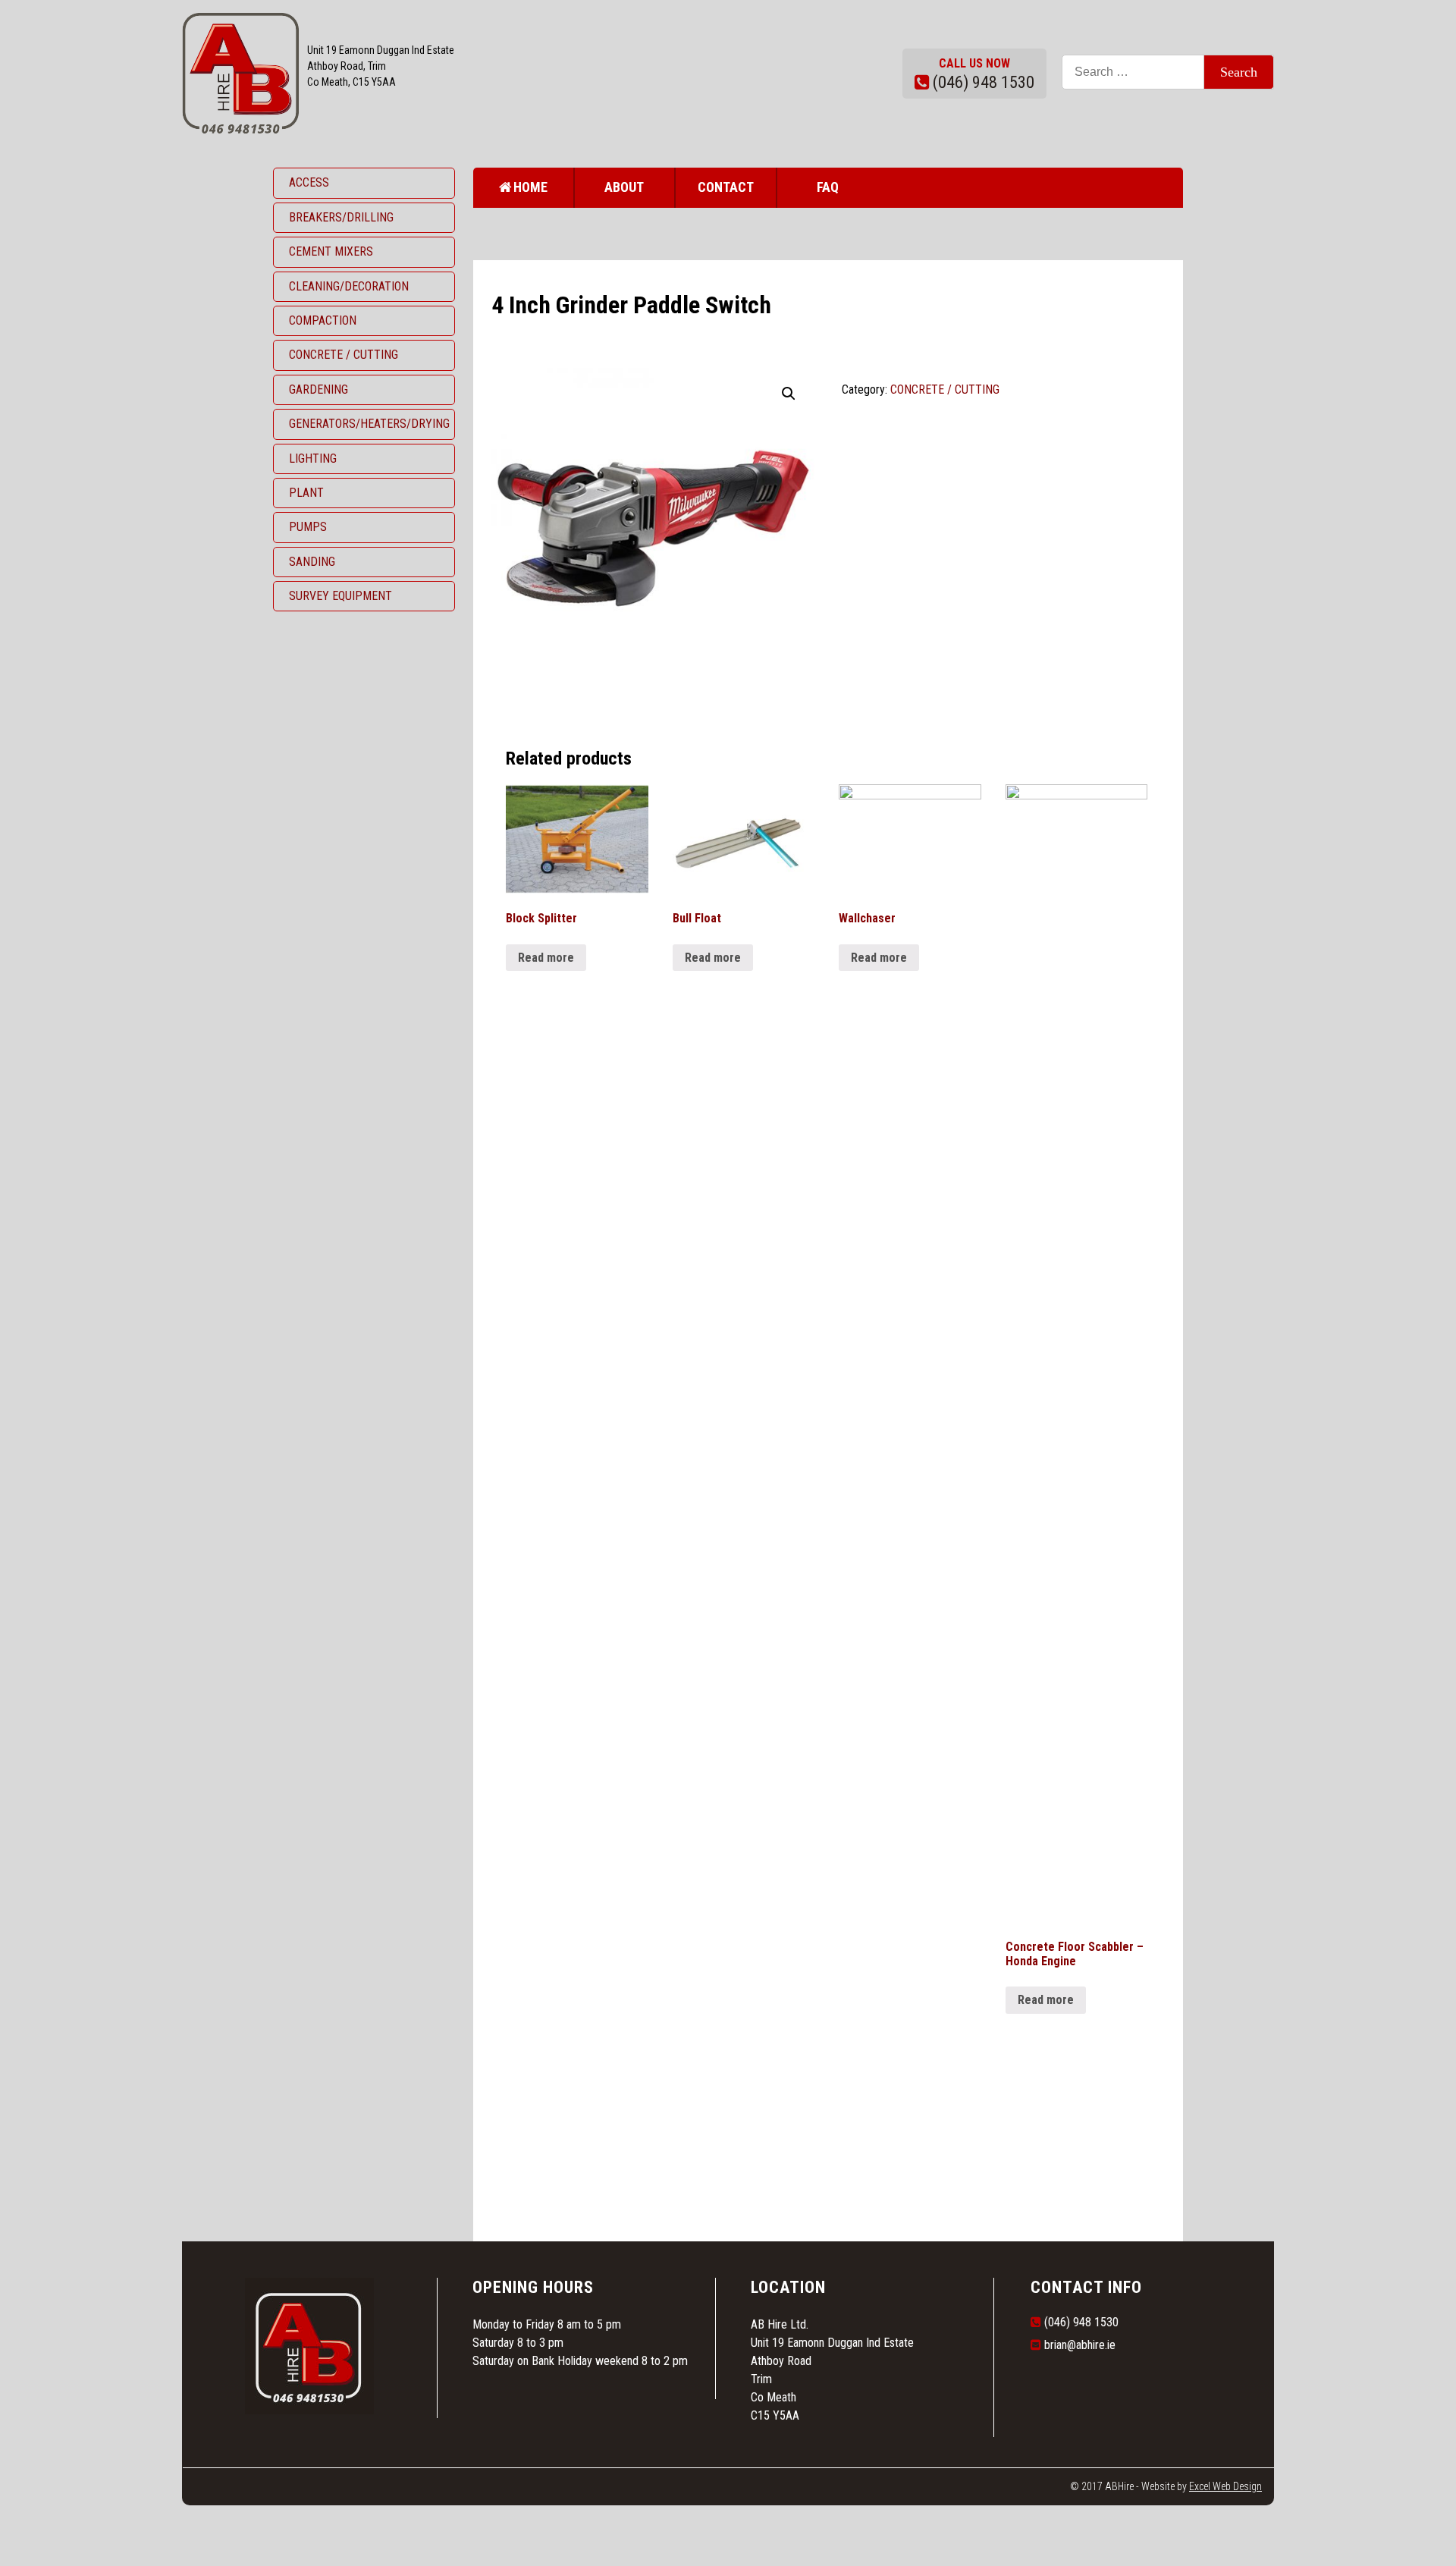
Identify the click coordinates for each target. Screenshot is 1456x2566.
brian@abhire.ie (1080, 2345)
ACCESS (309, 182)
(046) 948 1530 (984, 82)
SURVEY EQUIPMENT (340, 596)
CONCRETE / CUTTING (344, 355)
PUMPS (308, 527)
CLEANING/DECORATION (349, 286)
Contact (726, 187)
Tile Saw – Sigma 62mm (570, 2114)
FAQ (828, 187)
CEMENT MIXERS (331, 251)
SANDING (312, 562)
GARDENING (318, 389)
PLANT (306, 493)
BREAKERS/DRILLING (341, 217)
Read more (546, 958)
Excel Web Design (1225, 2486)
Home (530, 187)
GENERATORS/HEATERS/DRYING (369, 424)
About (624, 187)
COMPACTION (323, 320)
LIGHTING (313, 459)
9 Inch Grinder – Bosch (570, 2154)
